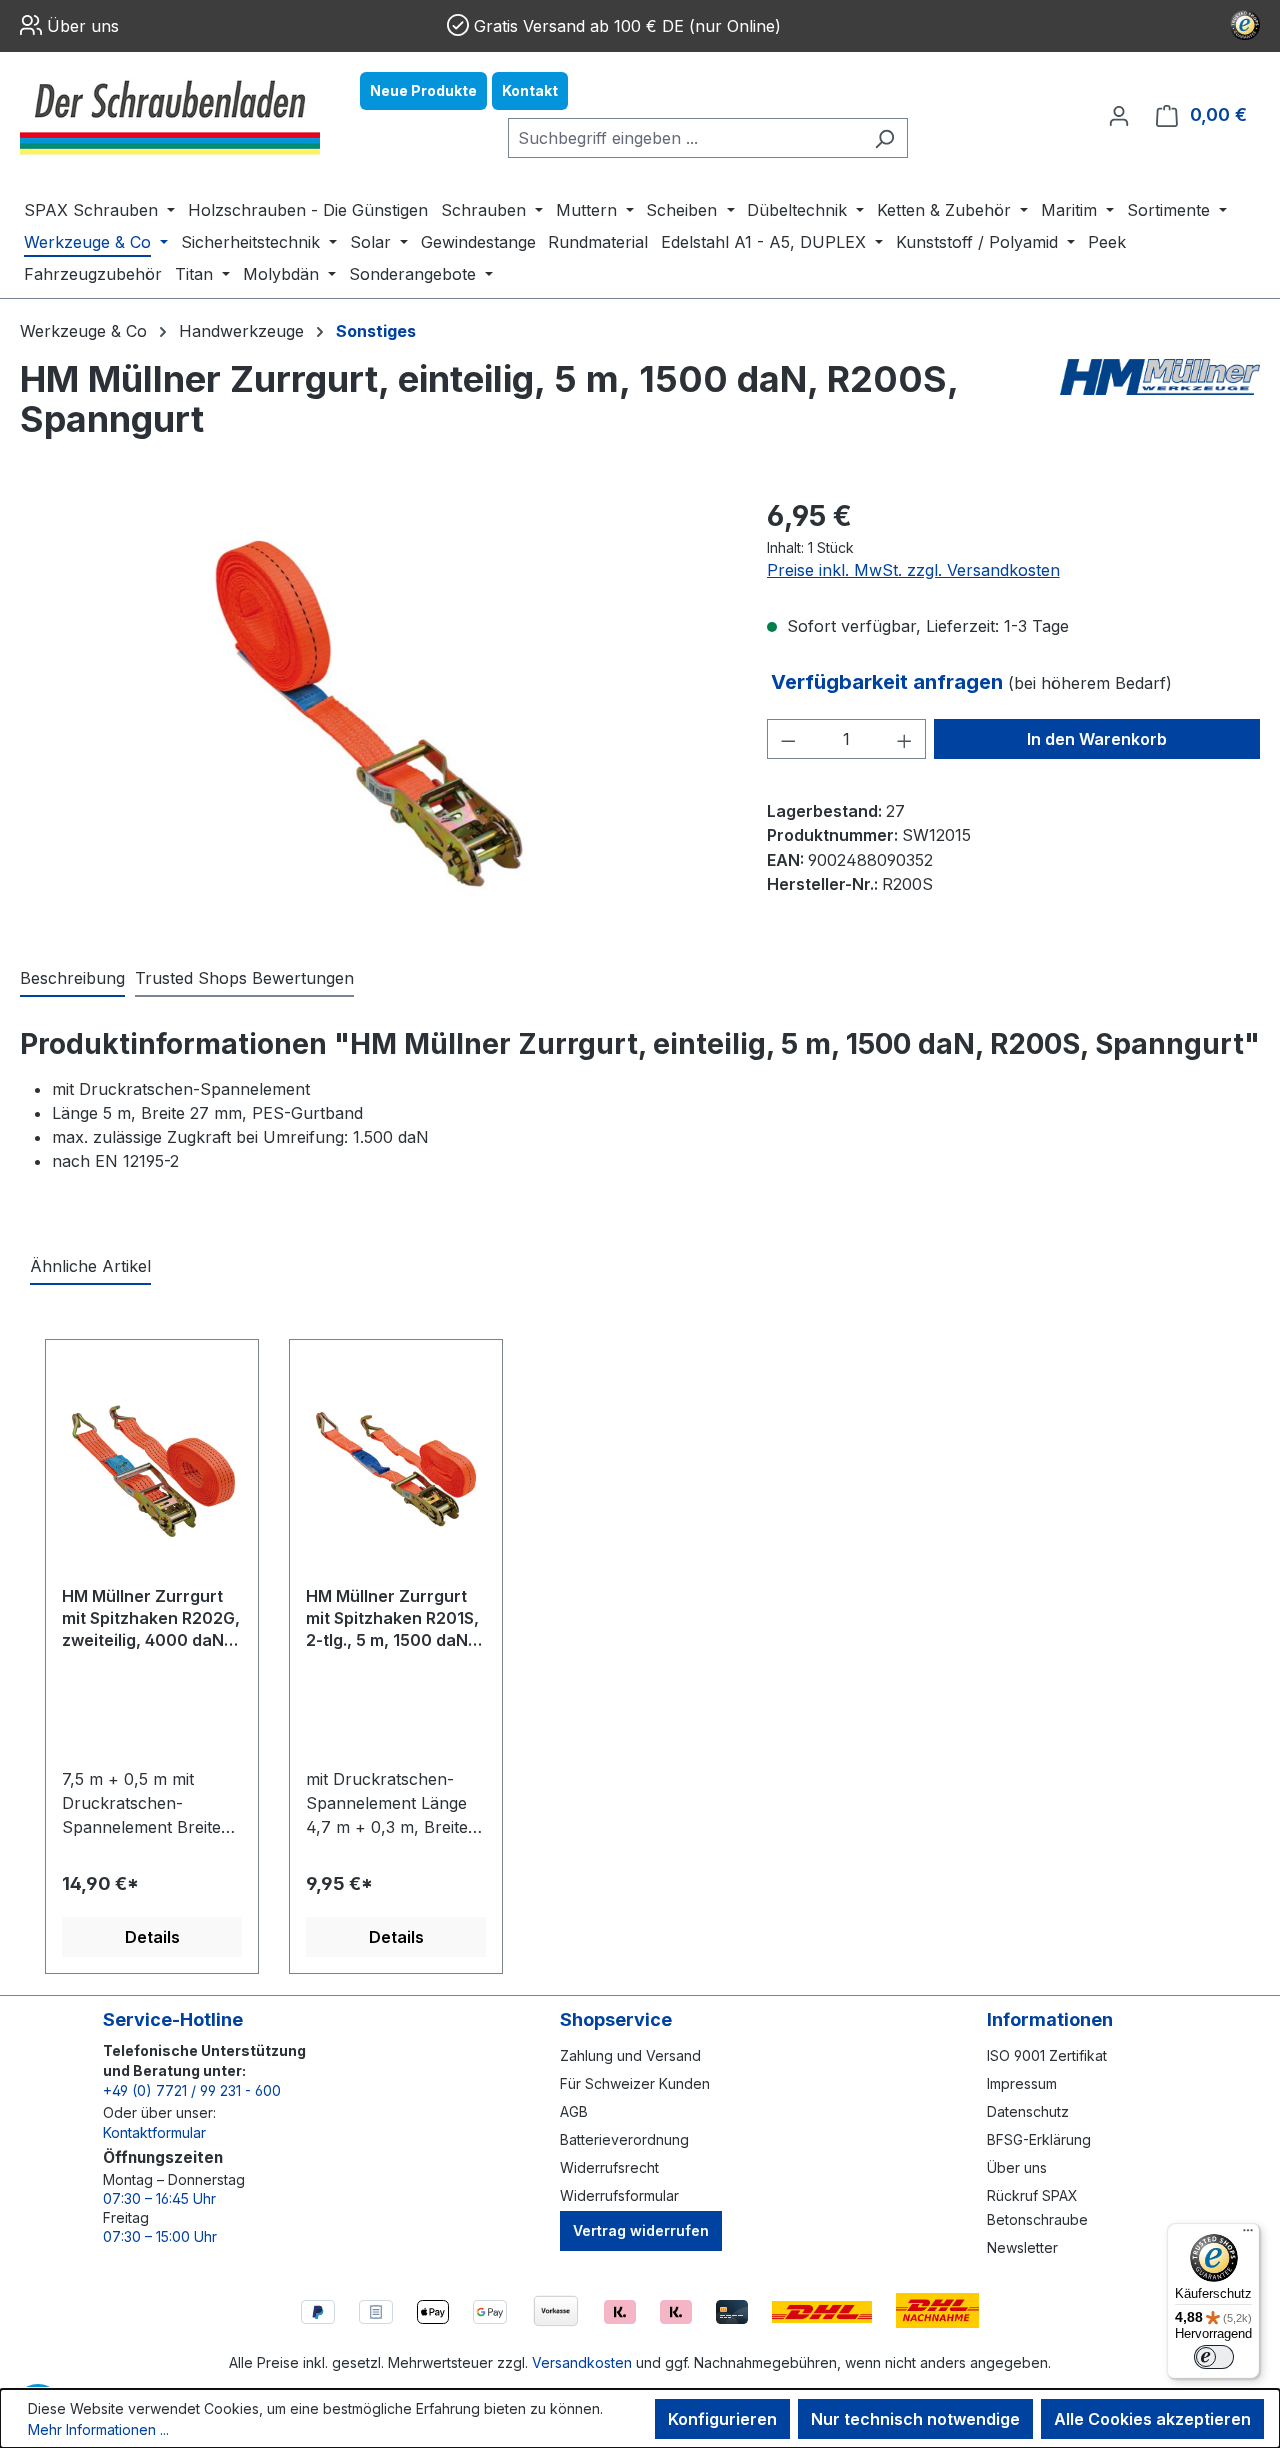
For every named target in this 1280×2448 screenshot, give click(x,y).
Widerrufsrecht (609, 2167)
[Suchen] (884, 138)
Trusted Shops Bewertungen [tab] (244, 978)
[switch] (1214, 2357)
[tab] (72, 979)
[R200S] (373, 710)
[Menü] (1248, 2235)
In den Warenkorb (1097, 739)
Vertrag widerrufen (641, 2230)
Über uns (83, 26)
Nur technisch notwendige (915, 2419)
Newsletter (1022, 2247)
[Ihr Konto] (1119, 115)
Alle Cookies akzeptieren (1152, 2419)
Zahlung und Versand (630, 2055)
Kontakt (530, 90)
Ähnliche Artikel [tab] (90, 1266)
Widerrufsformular (619, 2195)
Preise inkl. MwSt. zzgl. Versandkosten (913, 570)
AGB (574, 2111)
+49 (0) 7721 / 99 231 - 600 (192, 2090)
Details (152, 1937)
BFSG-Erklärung (1039, 2139)
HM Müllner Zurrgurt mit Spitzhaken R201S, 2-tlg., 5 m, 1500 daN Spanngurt (392, 1619)
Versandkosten (582, 2362)
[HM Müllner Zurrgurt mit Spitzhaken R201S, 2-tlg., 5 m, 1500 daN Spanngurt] (396, 1470)
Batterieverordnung (624, 2139)
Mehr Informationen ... (98, 2429)
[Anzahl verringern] (788, 739)
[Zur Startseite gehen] (170, 115)
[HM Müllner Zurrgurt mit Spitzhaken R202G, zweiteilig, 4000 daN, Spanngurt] (152, 1470)
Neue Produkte (423, 90)
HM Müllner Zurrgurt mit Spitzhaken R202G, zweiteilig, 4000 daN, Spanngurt (151, 1619)
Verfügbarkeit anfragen (889, 682)
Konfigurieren (722, 2419)
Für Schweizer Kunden (635, 2083)
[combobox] (685, 138)
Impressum (1022, 2083)
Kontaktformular (154, 2132)
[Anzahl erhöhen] (905, 739)
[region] (373, 710)
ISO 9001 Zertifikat (1047, 2055)
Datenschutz (1028, 2111)
